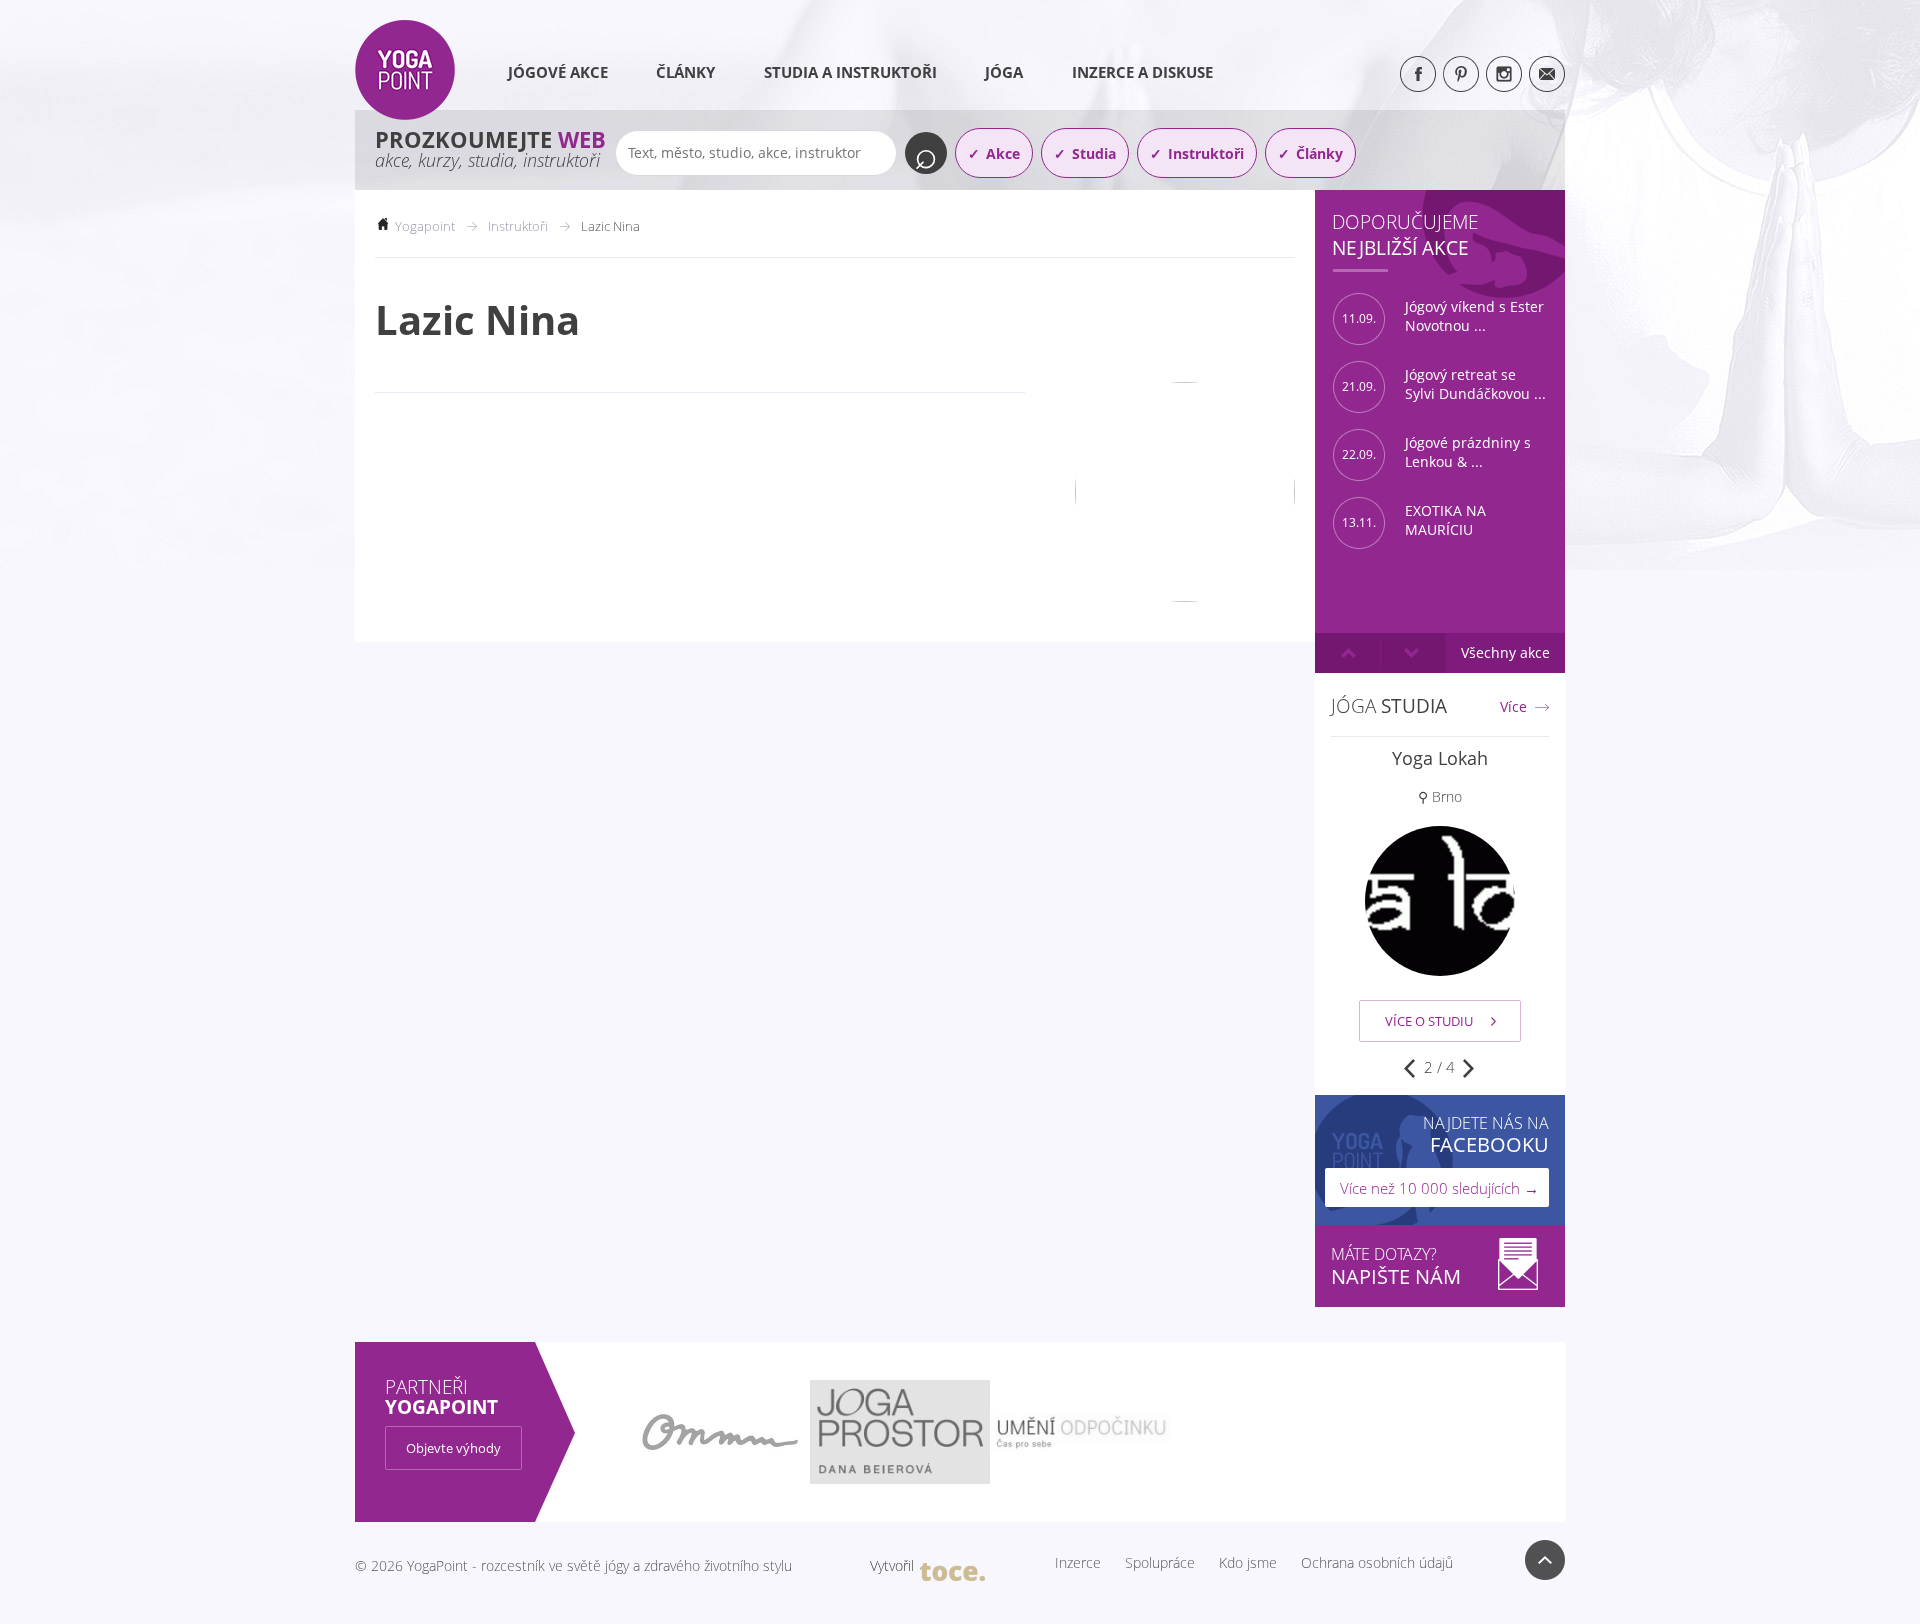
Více (1513, 707)
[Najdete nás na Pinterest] (1461, 74)
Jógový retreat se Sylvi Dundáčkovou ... (1444, 384)
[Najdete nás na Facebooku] (1418, 74)
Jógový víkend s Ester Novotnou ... (1443, 316)
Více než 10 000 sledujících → (1439, 1188)
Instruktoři (1206, 153)
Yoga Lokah (1440, 758)
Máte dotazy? (1396, 1266)
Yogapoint (425, 226)
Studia (1094, 153)
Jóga (1004, 72)
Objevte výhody (453, 1448)
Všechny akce (1505, 652)
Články (685, 72)
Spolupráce (1160, 1563)
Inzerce (1078, 1563)
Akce (1003, 153)
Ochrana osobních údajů (1377, 1563)
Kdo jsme (1248, 1563)
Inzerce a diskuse (1142, 72)
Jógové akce (558, 72)
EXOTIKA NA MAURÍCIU (1414, 520)
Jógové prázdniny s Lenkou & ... (1436, 452)
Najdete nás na (1486, 1134)
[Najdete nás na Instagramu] (1504, 74)
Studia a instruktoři (850, 72)
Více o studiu (1429, 1021)
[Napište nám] (1547, 74)
